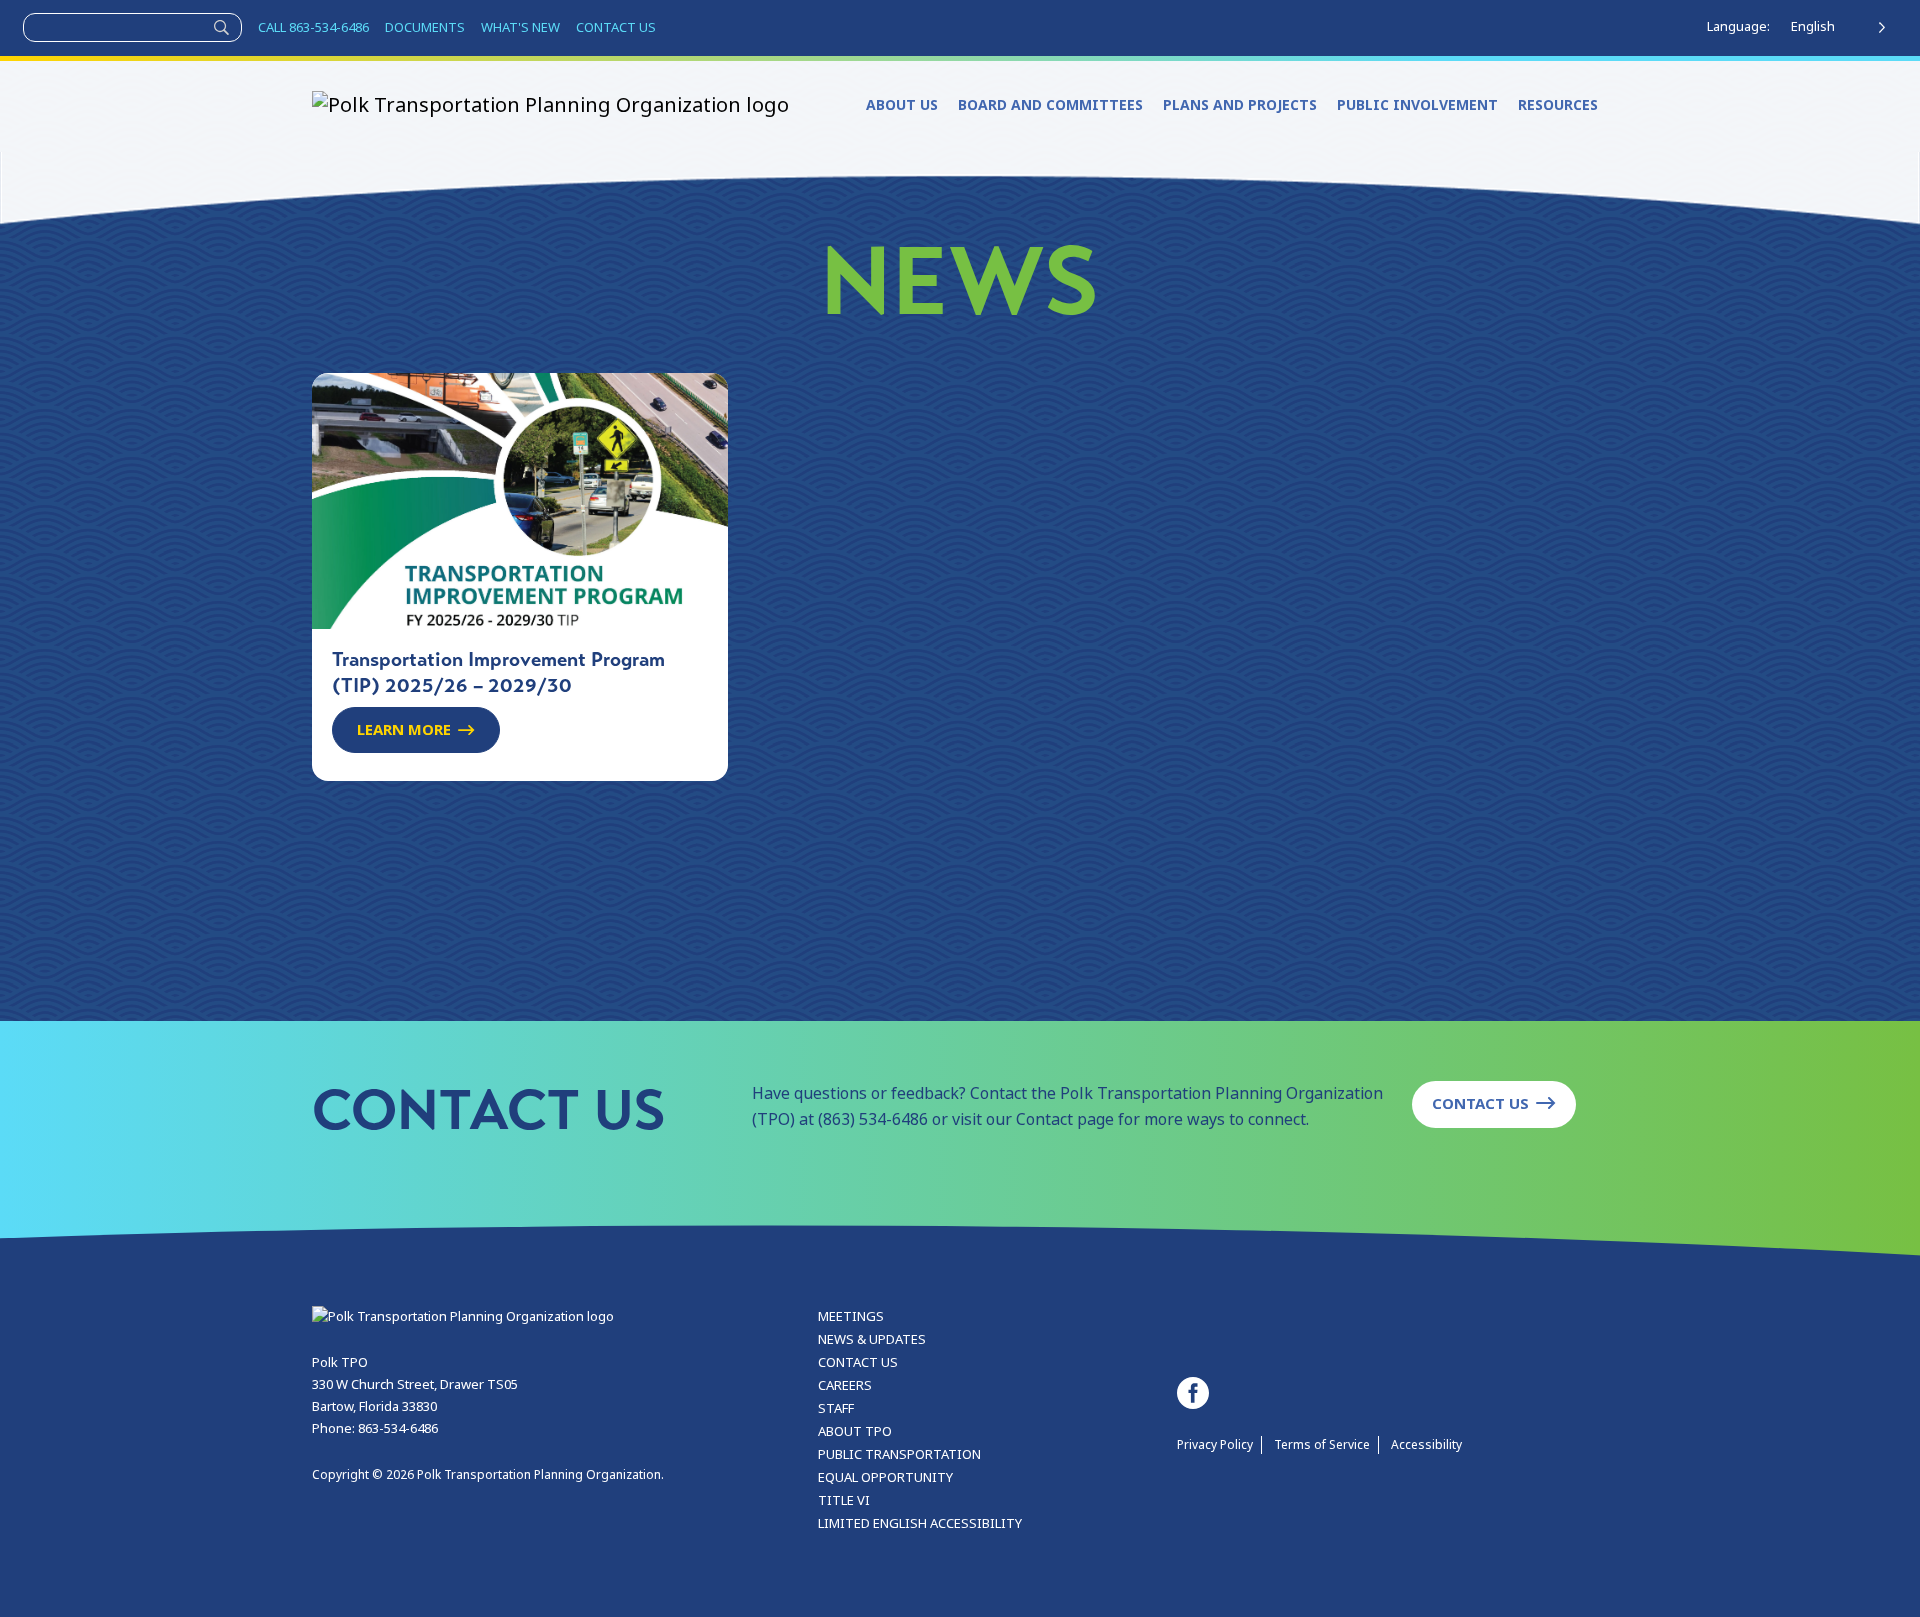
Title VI (844, 1500)
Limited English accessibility (920, 1523)
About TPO (855, 1431)
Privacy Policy (1215, 1445)
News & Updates (872, 1339)
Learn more (404, 730)
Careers (845, 1385)
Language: (1738, 26)
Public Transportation (899, 1454)
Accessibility (1426, 1445)
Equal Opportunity (885, 1477)
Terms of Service (1322, 1445)
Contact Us (1480, 1104)
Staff (836, 1408)
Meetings (851, 1316)
